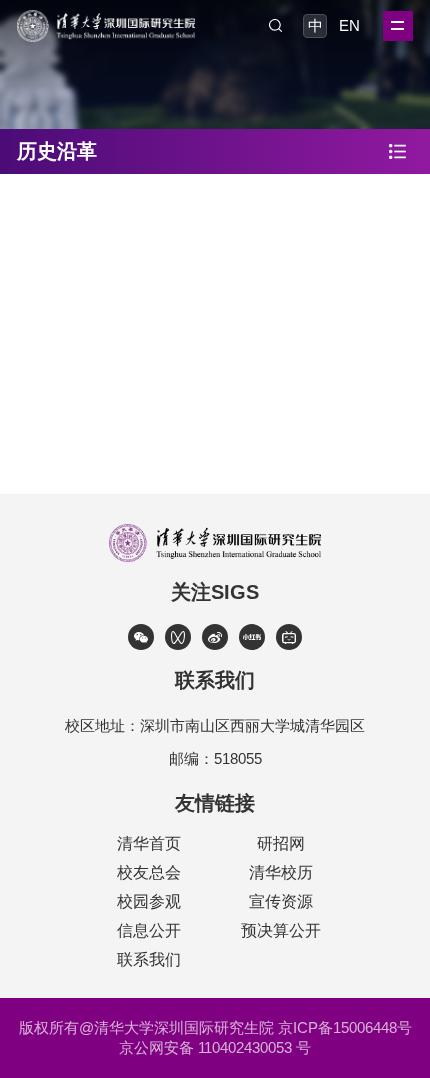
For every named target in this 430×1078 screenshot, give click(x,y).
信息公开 (149, 930)
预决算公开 (281, 930)
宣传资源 (281, 901)
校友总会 (149, 872)
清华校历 (281, 872)
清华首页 (149, 843)
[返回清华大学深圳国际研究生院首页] (106, 16)
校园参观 (149, 901)
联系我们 (149, 959)
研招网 (281, 843)
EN (349, 25)
